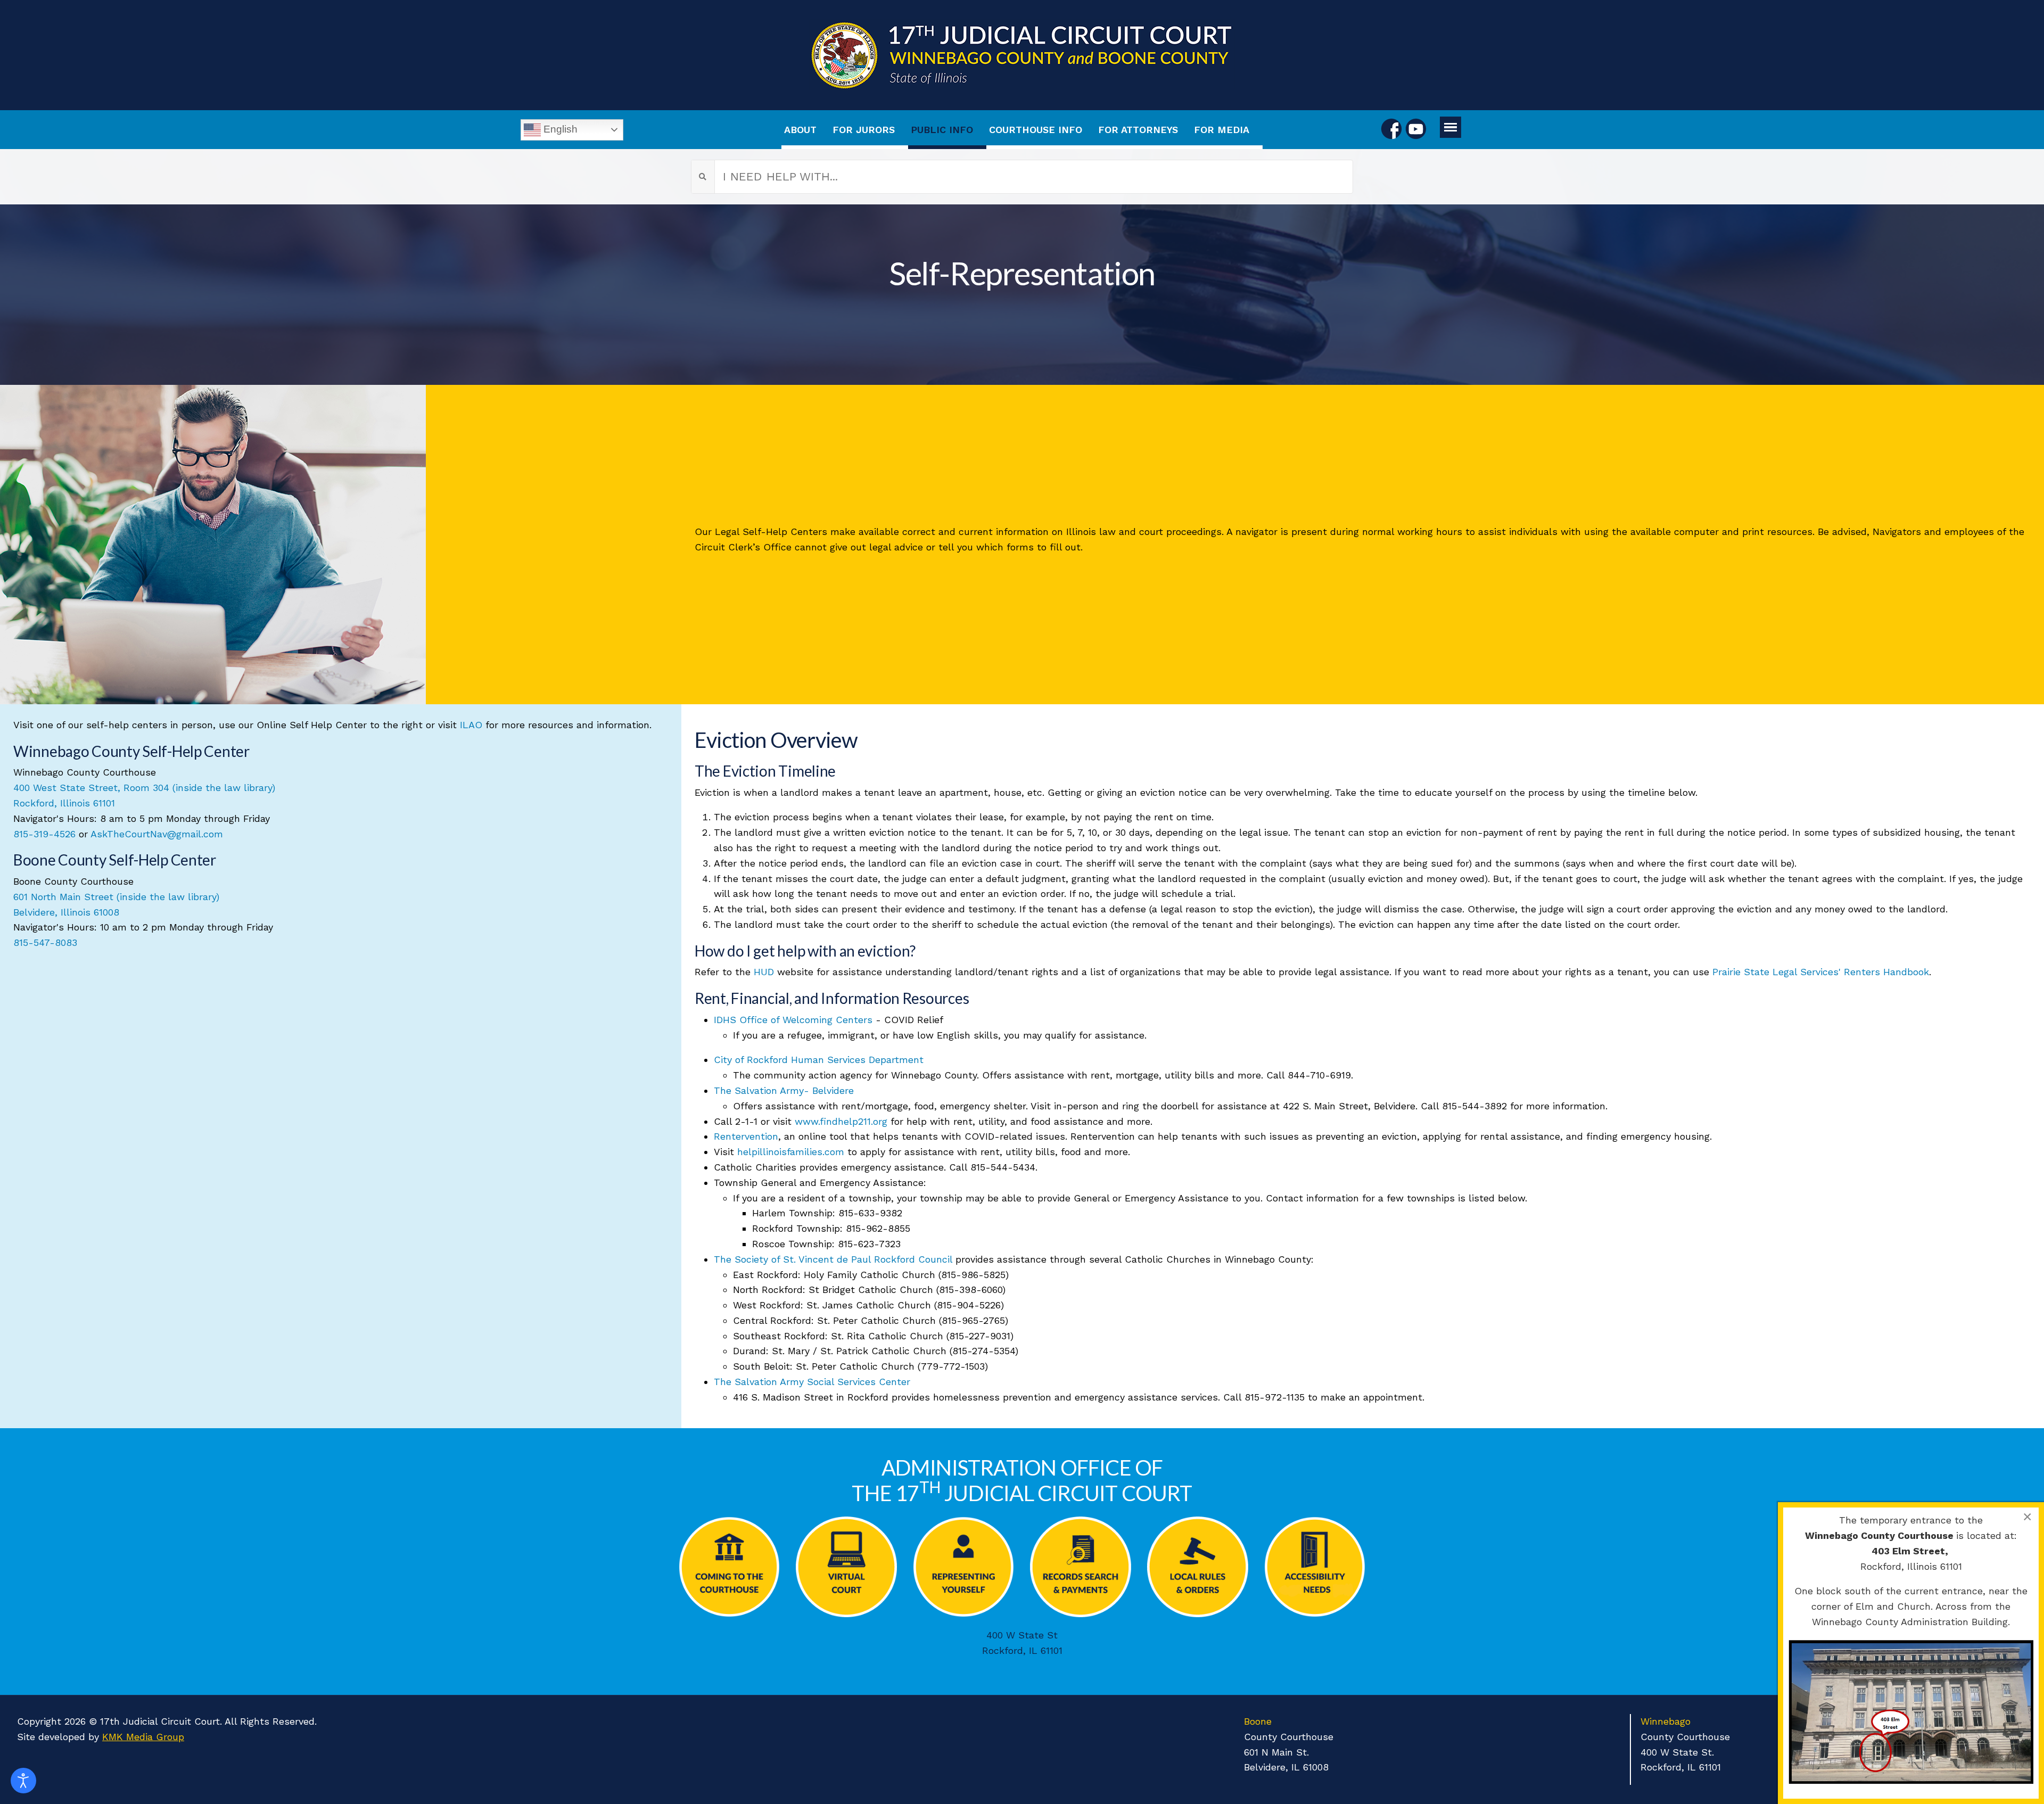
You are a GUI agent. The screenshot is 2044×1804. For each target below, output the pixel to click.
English (559, 129)
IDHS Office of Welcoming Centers (793, 1020)
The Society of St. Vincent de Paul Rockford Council (833, 1259)
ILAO (471, 725)
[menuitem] (806, 130)
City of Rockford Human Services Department (819, 1060)
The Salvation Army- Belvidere (784, 1090)
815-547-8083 (45, 942)
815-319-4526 (44, 834)
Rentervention (746, 1136)
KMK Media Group (143, 1737)
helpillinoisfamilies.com (792, 1152)
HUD (764, 972)
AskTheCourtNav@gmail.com (157, 834)
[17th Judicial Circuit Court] (1022, 55)
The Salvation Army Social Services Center (812, 1382)
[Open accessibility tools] (23, 1781)
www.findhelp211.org (841, 1121)
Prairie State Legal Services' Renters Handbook (1821, 972)
